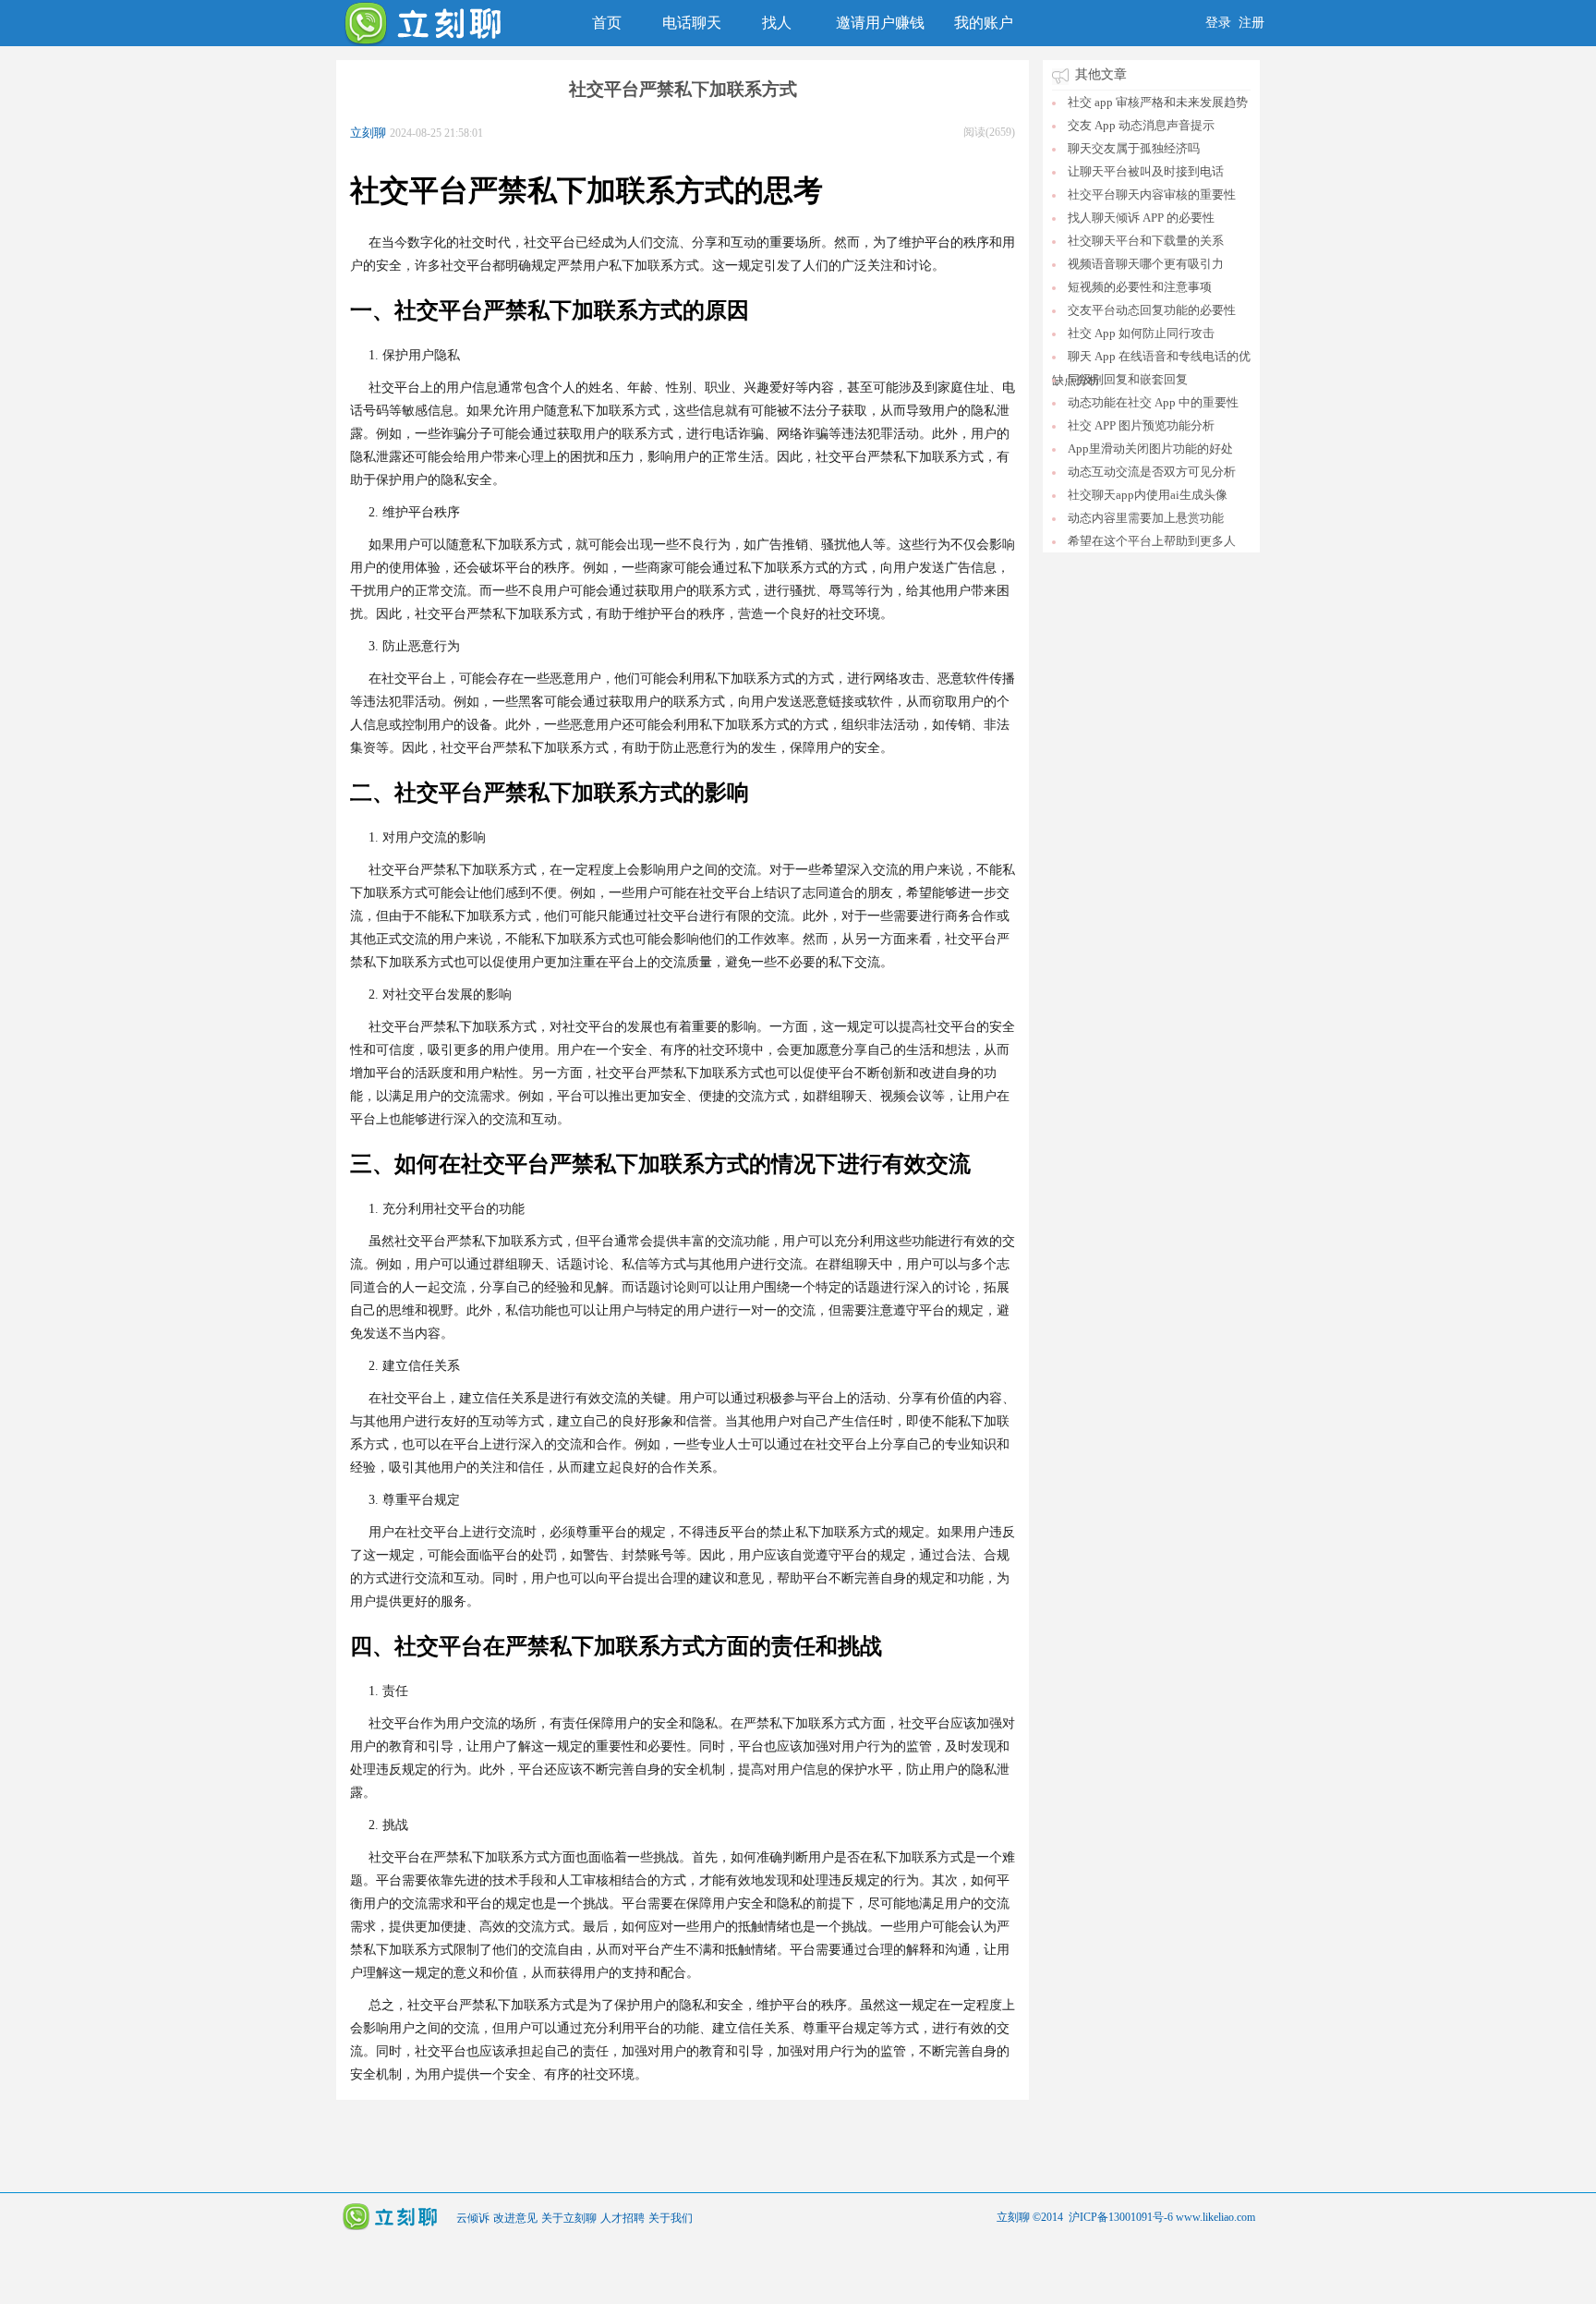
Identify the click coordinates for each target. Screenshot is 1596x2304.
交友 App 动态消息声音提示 (1141, 125)
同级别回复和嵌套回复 (1128, 379)
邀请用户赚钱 (880, 23)
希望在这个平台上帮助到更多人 (1152, 541)
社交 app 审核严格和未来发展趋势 (1158, 102)
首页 (607, 23)
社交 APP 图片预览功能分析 (1141, 425)
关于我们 (671, 2218)
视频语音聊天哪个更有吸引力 (1146, 264)
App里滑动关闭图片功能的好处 (1150, 449)
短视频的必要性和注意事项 (1140, 287)
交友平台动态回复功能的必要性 (1152, 310)
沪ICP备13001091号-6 (1121, 2217)
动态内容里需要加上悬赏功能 (1146, 518)
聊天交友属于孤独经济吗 (1134, 148)
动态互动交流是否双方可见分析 (1152, 472)
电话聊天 (692, 23)
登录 (1218, 23)
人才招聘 (623, 2218)
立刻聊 (368, 133)
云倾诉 (473, 2218)
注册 (1251, 23)
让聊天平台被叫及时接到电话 (1146, 171)
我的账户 (984, 23)
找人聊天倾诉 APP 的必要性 (1141, 218)
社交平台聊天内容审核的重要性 (1152, 194)
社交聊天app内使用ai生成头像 (1148, 495)
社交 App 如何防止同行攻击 (1141, 333)
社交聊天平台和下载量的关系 (1146, 241)
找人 (777, 23)
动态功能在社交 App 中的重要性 (1153, 402)
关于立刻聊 (569, 2218)
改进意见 (515, 2218)
